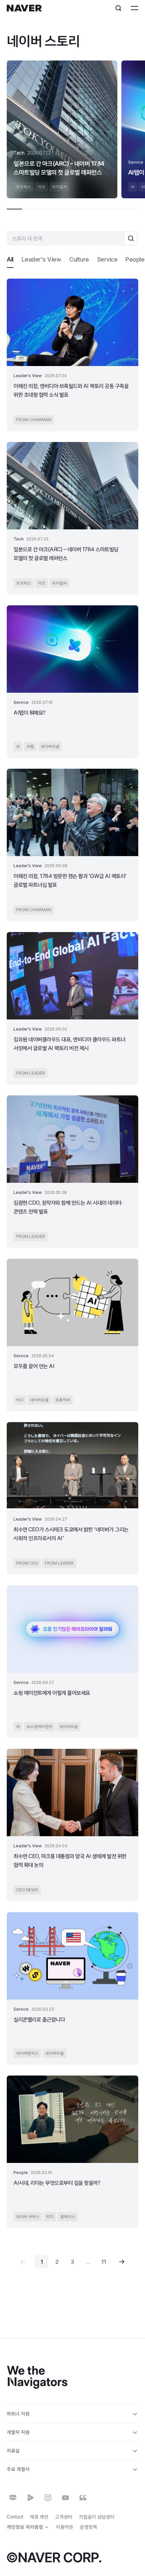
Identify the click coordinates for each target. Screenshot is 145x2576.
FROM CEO (27, 1563)
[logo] (24, 8)
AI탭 (30, 746)
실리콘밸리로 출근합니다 (39, 2019)
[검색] (131, 238)
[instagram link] (48, 2498)
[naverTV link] (30, 2498)
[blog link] (13, 2498)
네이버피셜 (50, 746)
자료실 (13, 2450)
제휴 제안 (39, 2517)
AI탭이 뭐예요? (30, 713)
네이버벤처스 (27, 2053)
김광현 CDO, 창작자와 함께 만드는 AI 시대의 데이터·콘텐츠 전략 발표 (68, 1207)
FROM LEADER (31, 1073)
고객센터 (64, 2517)
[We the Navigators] (37, 2378)
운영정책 (89, 2527)
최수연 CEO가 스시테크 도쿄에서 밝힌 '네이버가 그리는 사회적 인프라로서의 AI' (71, 1534)
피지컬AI (59, 187)
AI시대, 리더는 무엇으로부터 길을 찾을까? (57, 2183)
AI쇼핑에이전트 (40, 1726)
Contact (15, 2517)
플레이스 (68, 2217)
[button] (10, 259)
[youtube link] (65, 2498)
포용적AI (63, 1400)
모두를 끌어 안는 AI (34, 1366)
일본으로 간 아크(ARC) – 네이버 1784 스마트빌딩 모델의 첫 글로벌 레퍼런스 (59, 168)
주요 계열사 (18, 2469)
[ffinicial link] (83, 2498)
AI (133, 187)
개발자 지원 (18, 2432)
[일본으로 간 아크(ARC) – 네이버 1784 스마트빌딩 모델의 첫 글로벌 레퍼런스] (62, 129)
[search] (118, 8)
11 (103, 2262)
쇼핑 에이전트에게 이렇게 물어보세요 (52, 1693)
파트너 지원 (18, 2413)
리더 (50, 2217)
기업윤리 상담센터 (97, 2517)
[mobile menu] (135, 8)
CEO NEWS (27, 1890)
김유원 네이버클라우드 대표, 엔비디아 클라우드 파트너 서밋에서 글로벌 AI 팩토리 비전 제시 (69, 1044)
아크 (41, 187)
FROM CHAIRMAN (34, 420)
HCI (20, 1400)
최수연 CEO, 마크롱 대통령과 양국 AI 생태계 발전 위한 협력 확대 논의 (70, 1860)
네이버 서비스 (28, 2217)
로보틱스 (24, 187)
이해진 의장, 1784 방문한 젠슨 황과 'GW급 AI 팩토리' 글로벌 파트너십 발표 (70, 880)
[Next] (122, 2262)
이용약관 (65, 2527)
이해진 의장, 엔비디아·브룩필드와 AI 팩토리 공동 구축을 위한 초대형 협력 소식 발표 (71, 390)
